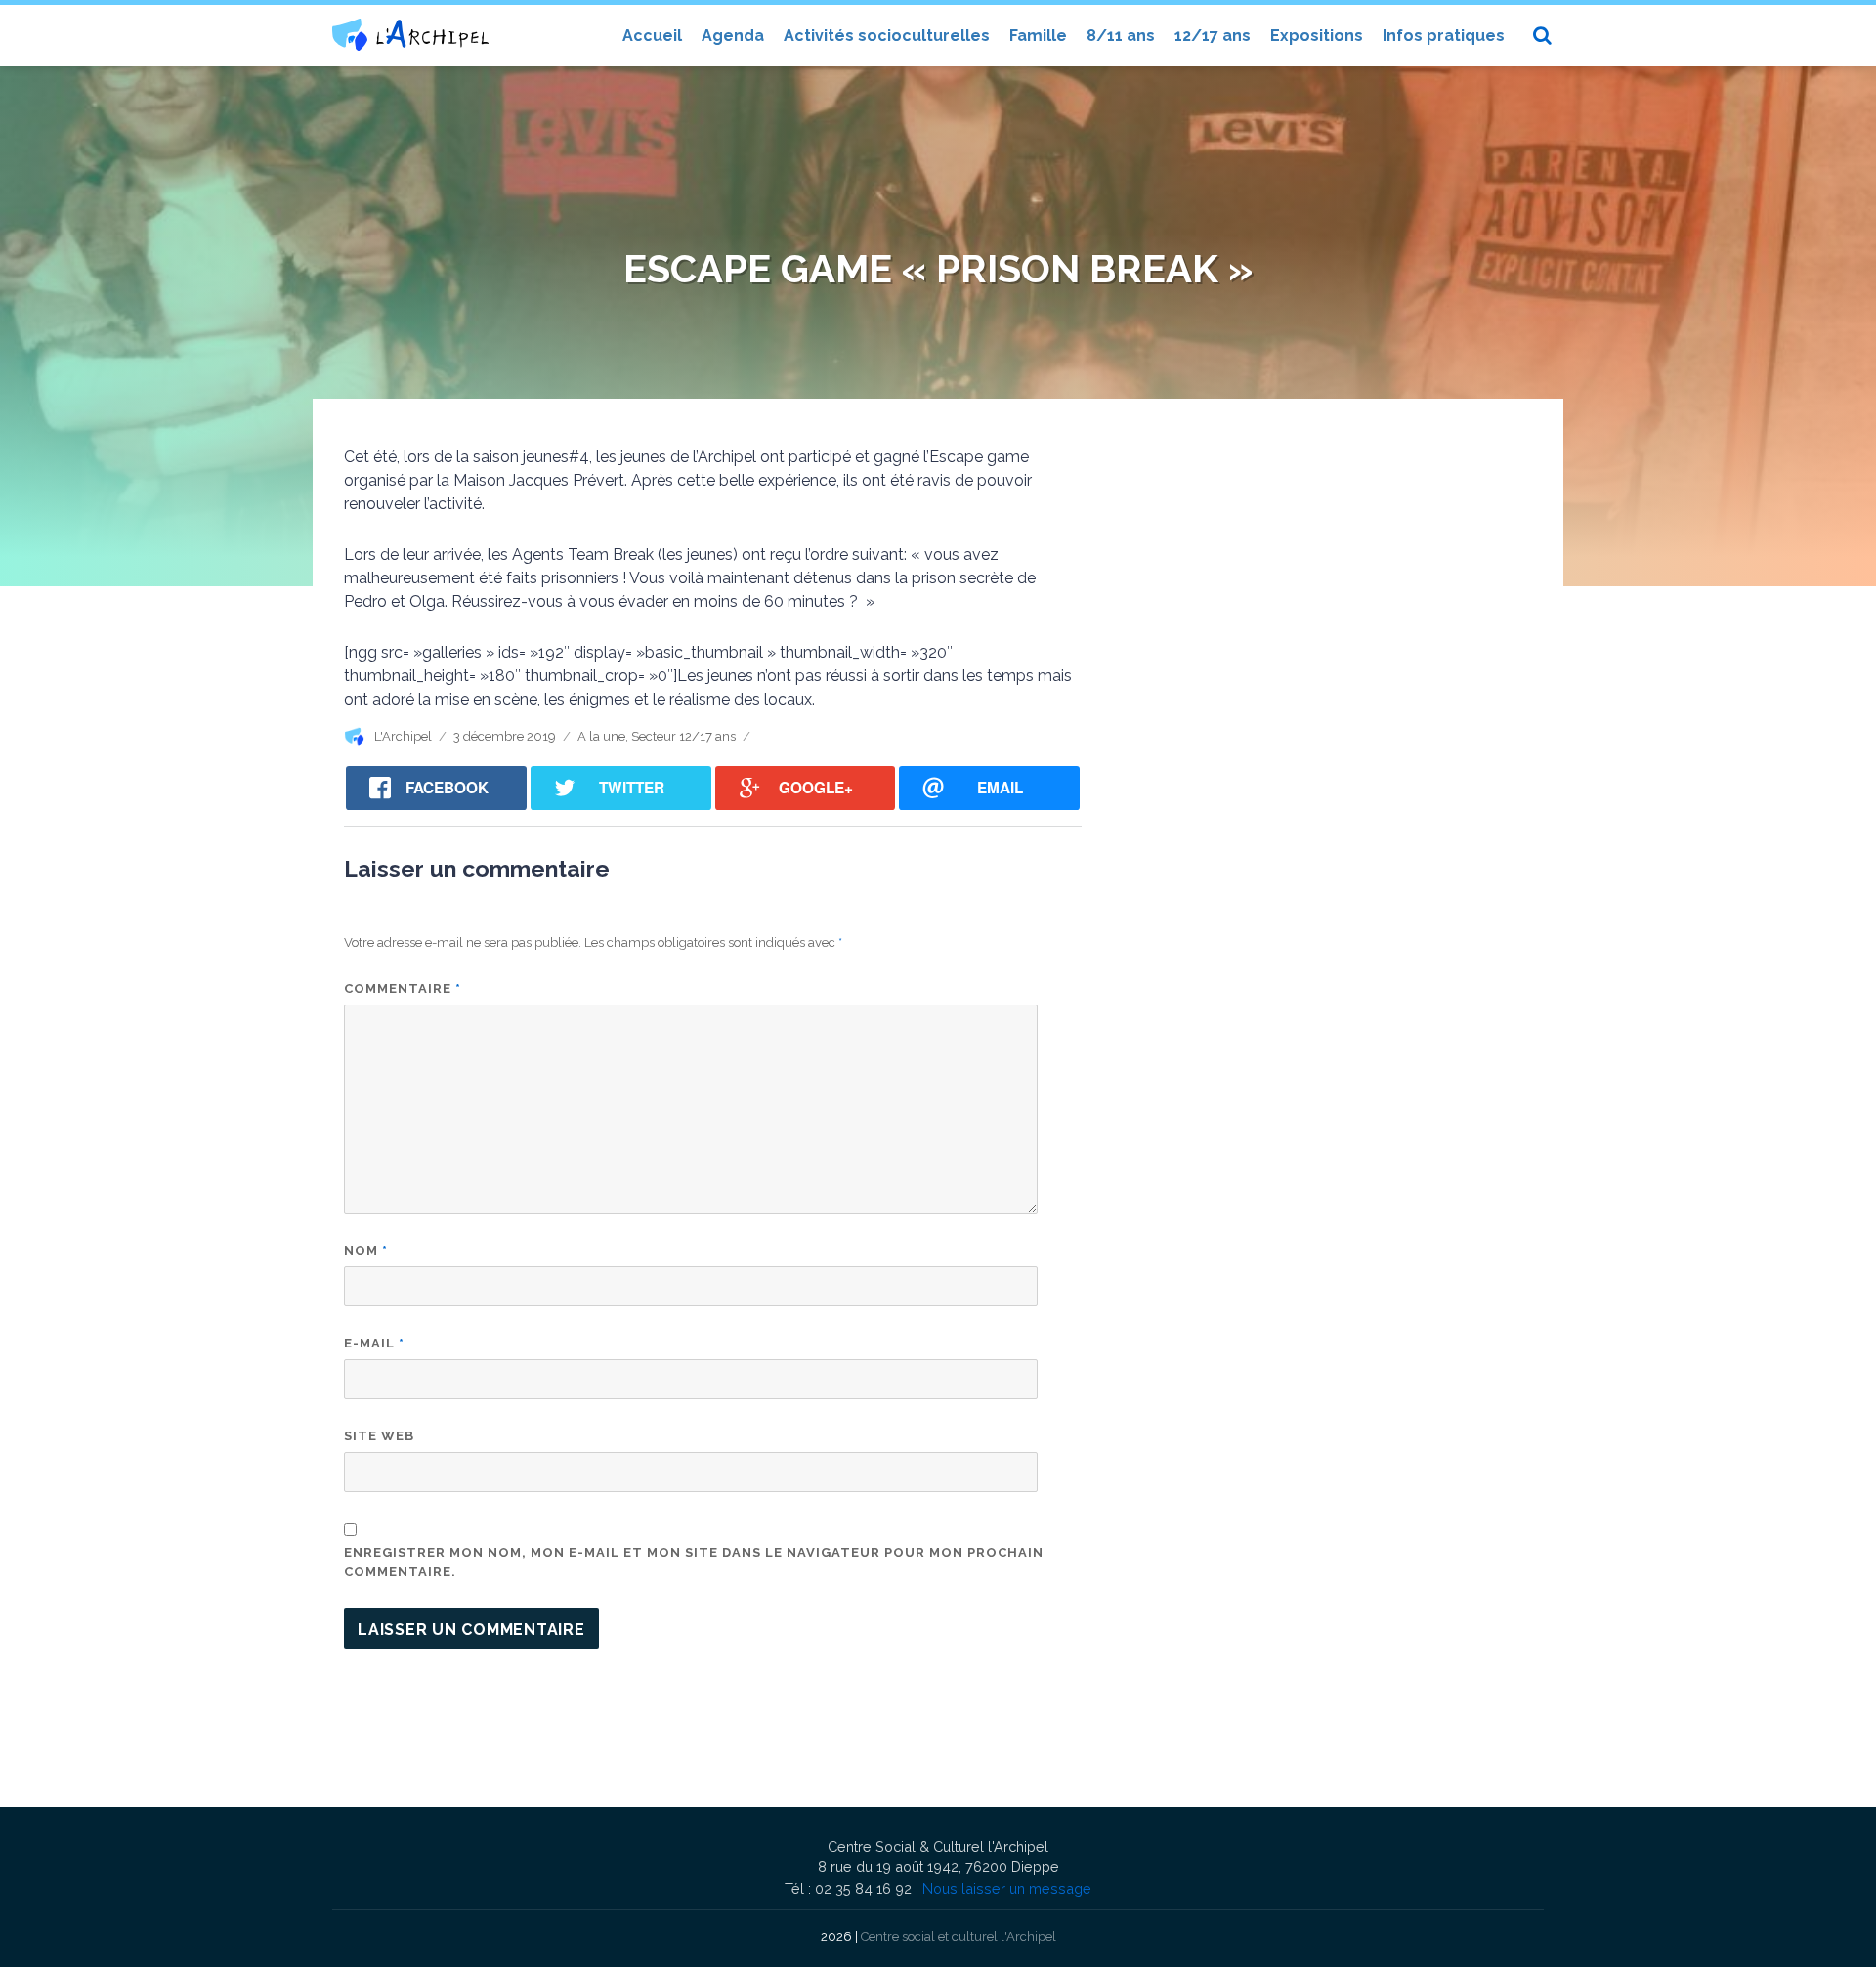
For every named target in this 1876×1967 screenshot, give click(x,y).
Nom (366, 1250)
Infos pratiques (1444, 36)
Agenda (733, 36)
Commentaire (403, 988)
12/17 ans (1213, 36)
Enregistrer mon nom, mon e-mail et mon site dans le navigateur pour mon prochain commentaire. (694, 1562)
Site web (379, 1436)
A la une (601, 736)
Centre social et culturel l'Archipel (959, 1936)
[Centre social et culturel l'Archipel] (410, 35)
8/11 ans (1121, 36)
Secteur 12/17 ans (683, 736)
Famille (1038, 36)
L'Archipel (403, 736)
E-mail (374, 1343)
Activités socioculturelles (887, 36)
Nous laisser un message (1007, 1888)
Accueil (652, 36)
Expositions (1317, 36)
